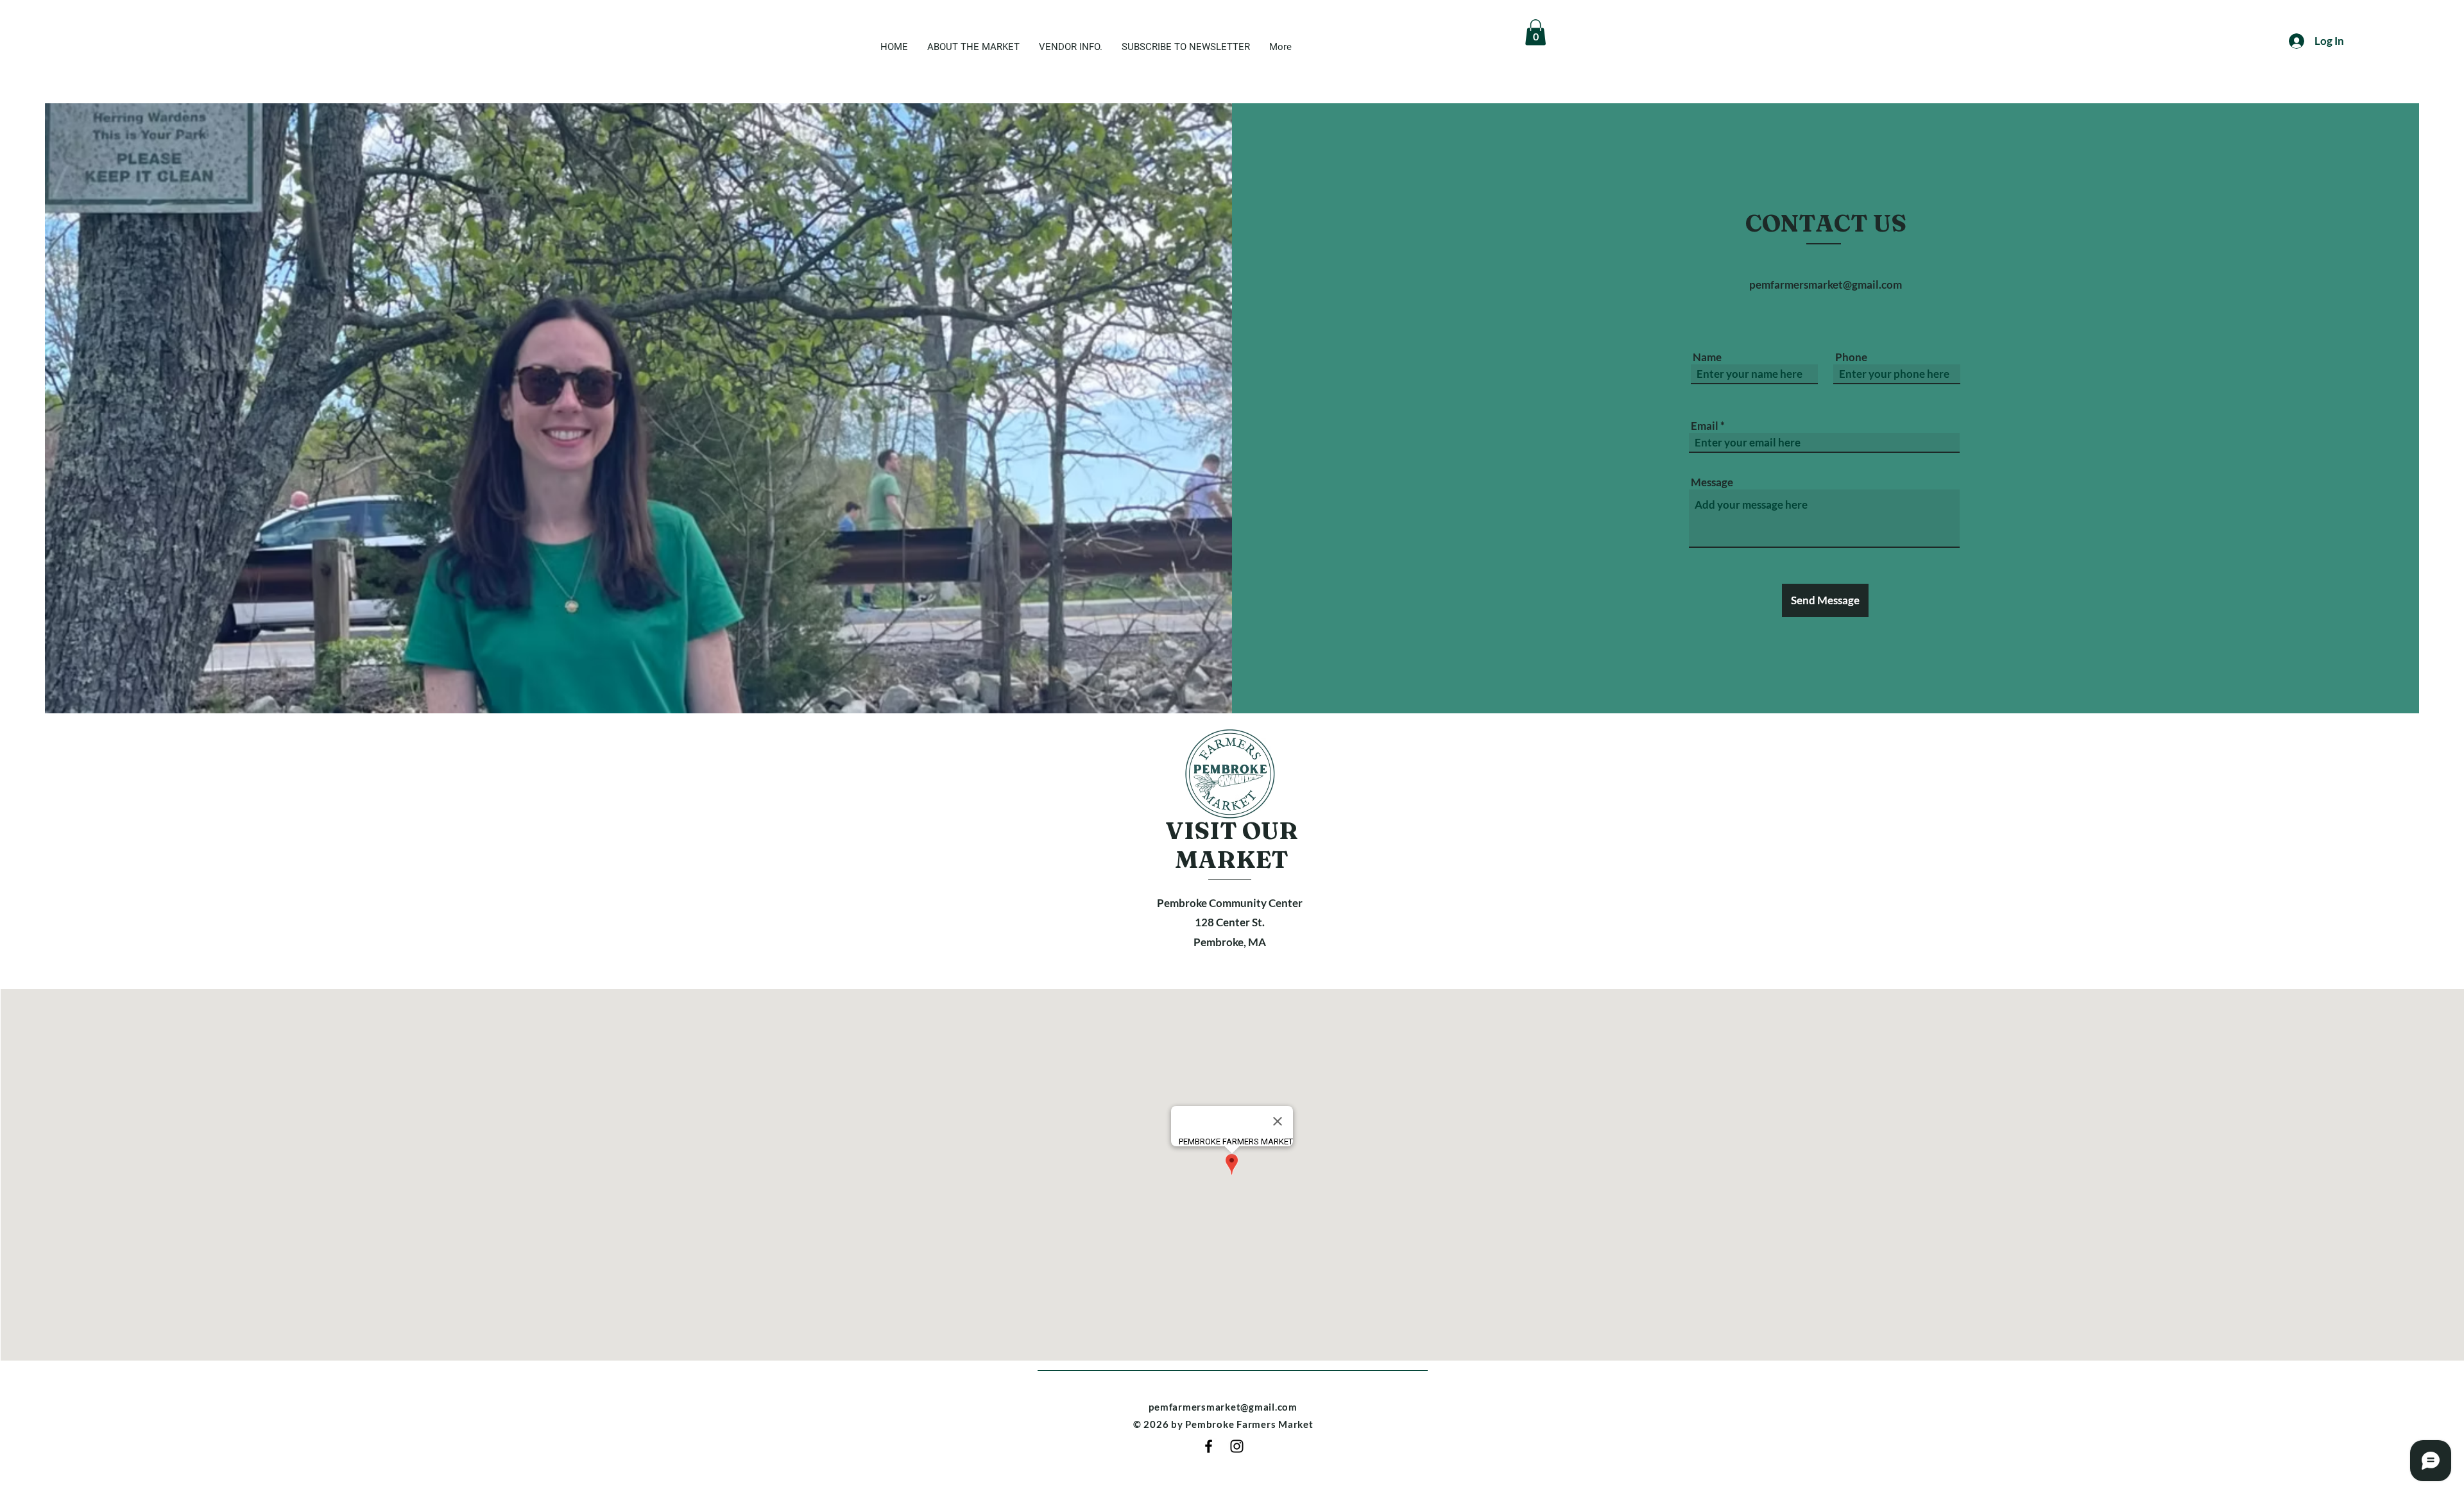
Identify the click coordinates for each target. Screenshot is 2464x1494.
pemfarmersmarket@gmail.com (1826, 284)
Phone (1851, 357)
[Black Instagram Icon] (1237, 1446)
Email (1705, 426)
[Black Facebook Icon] (1209, 1446)
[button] (1536, 32)
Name (1707, 357)
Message (1712, 482)
